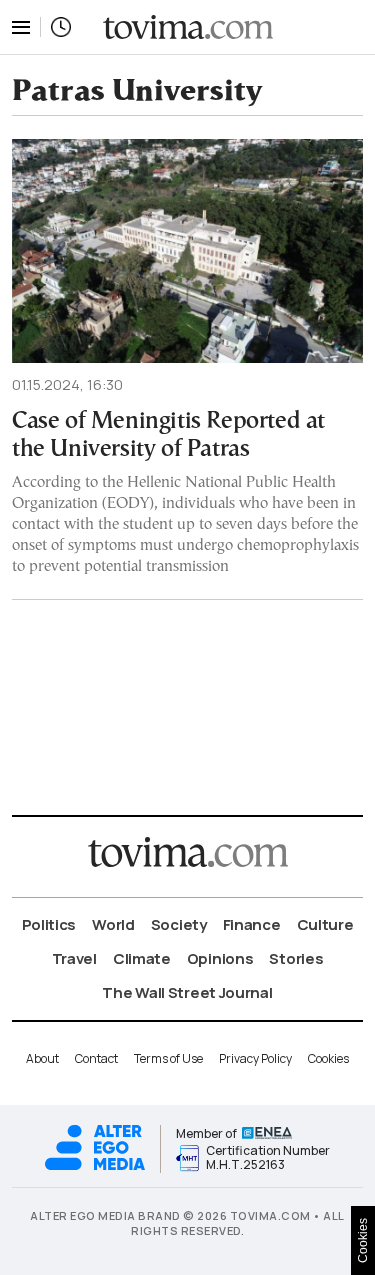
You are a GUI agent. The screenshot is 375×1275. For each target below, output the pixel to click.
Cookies (328, 1058)
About (42, 1058)
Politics (49, 924)
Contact (96, 1058)
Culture (325, 924)
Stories (296, 958)
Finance (252, 924)
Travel (74, 958)
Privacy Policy (255, 1058)
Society (179, 924)
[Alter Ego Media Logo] (95, 1167)
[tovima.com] (188, 27)
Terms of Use (168, 1058)
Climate (142, 958)
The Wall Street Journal (187, 992)
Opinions (220, 958)
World (113, 924)
